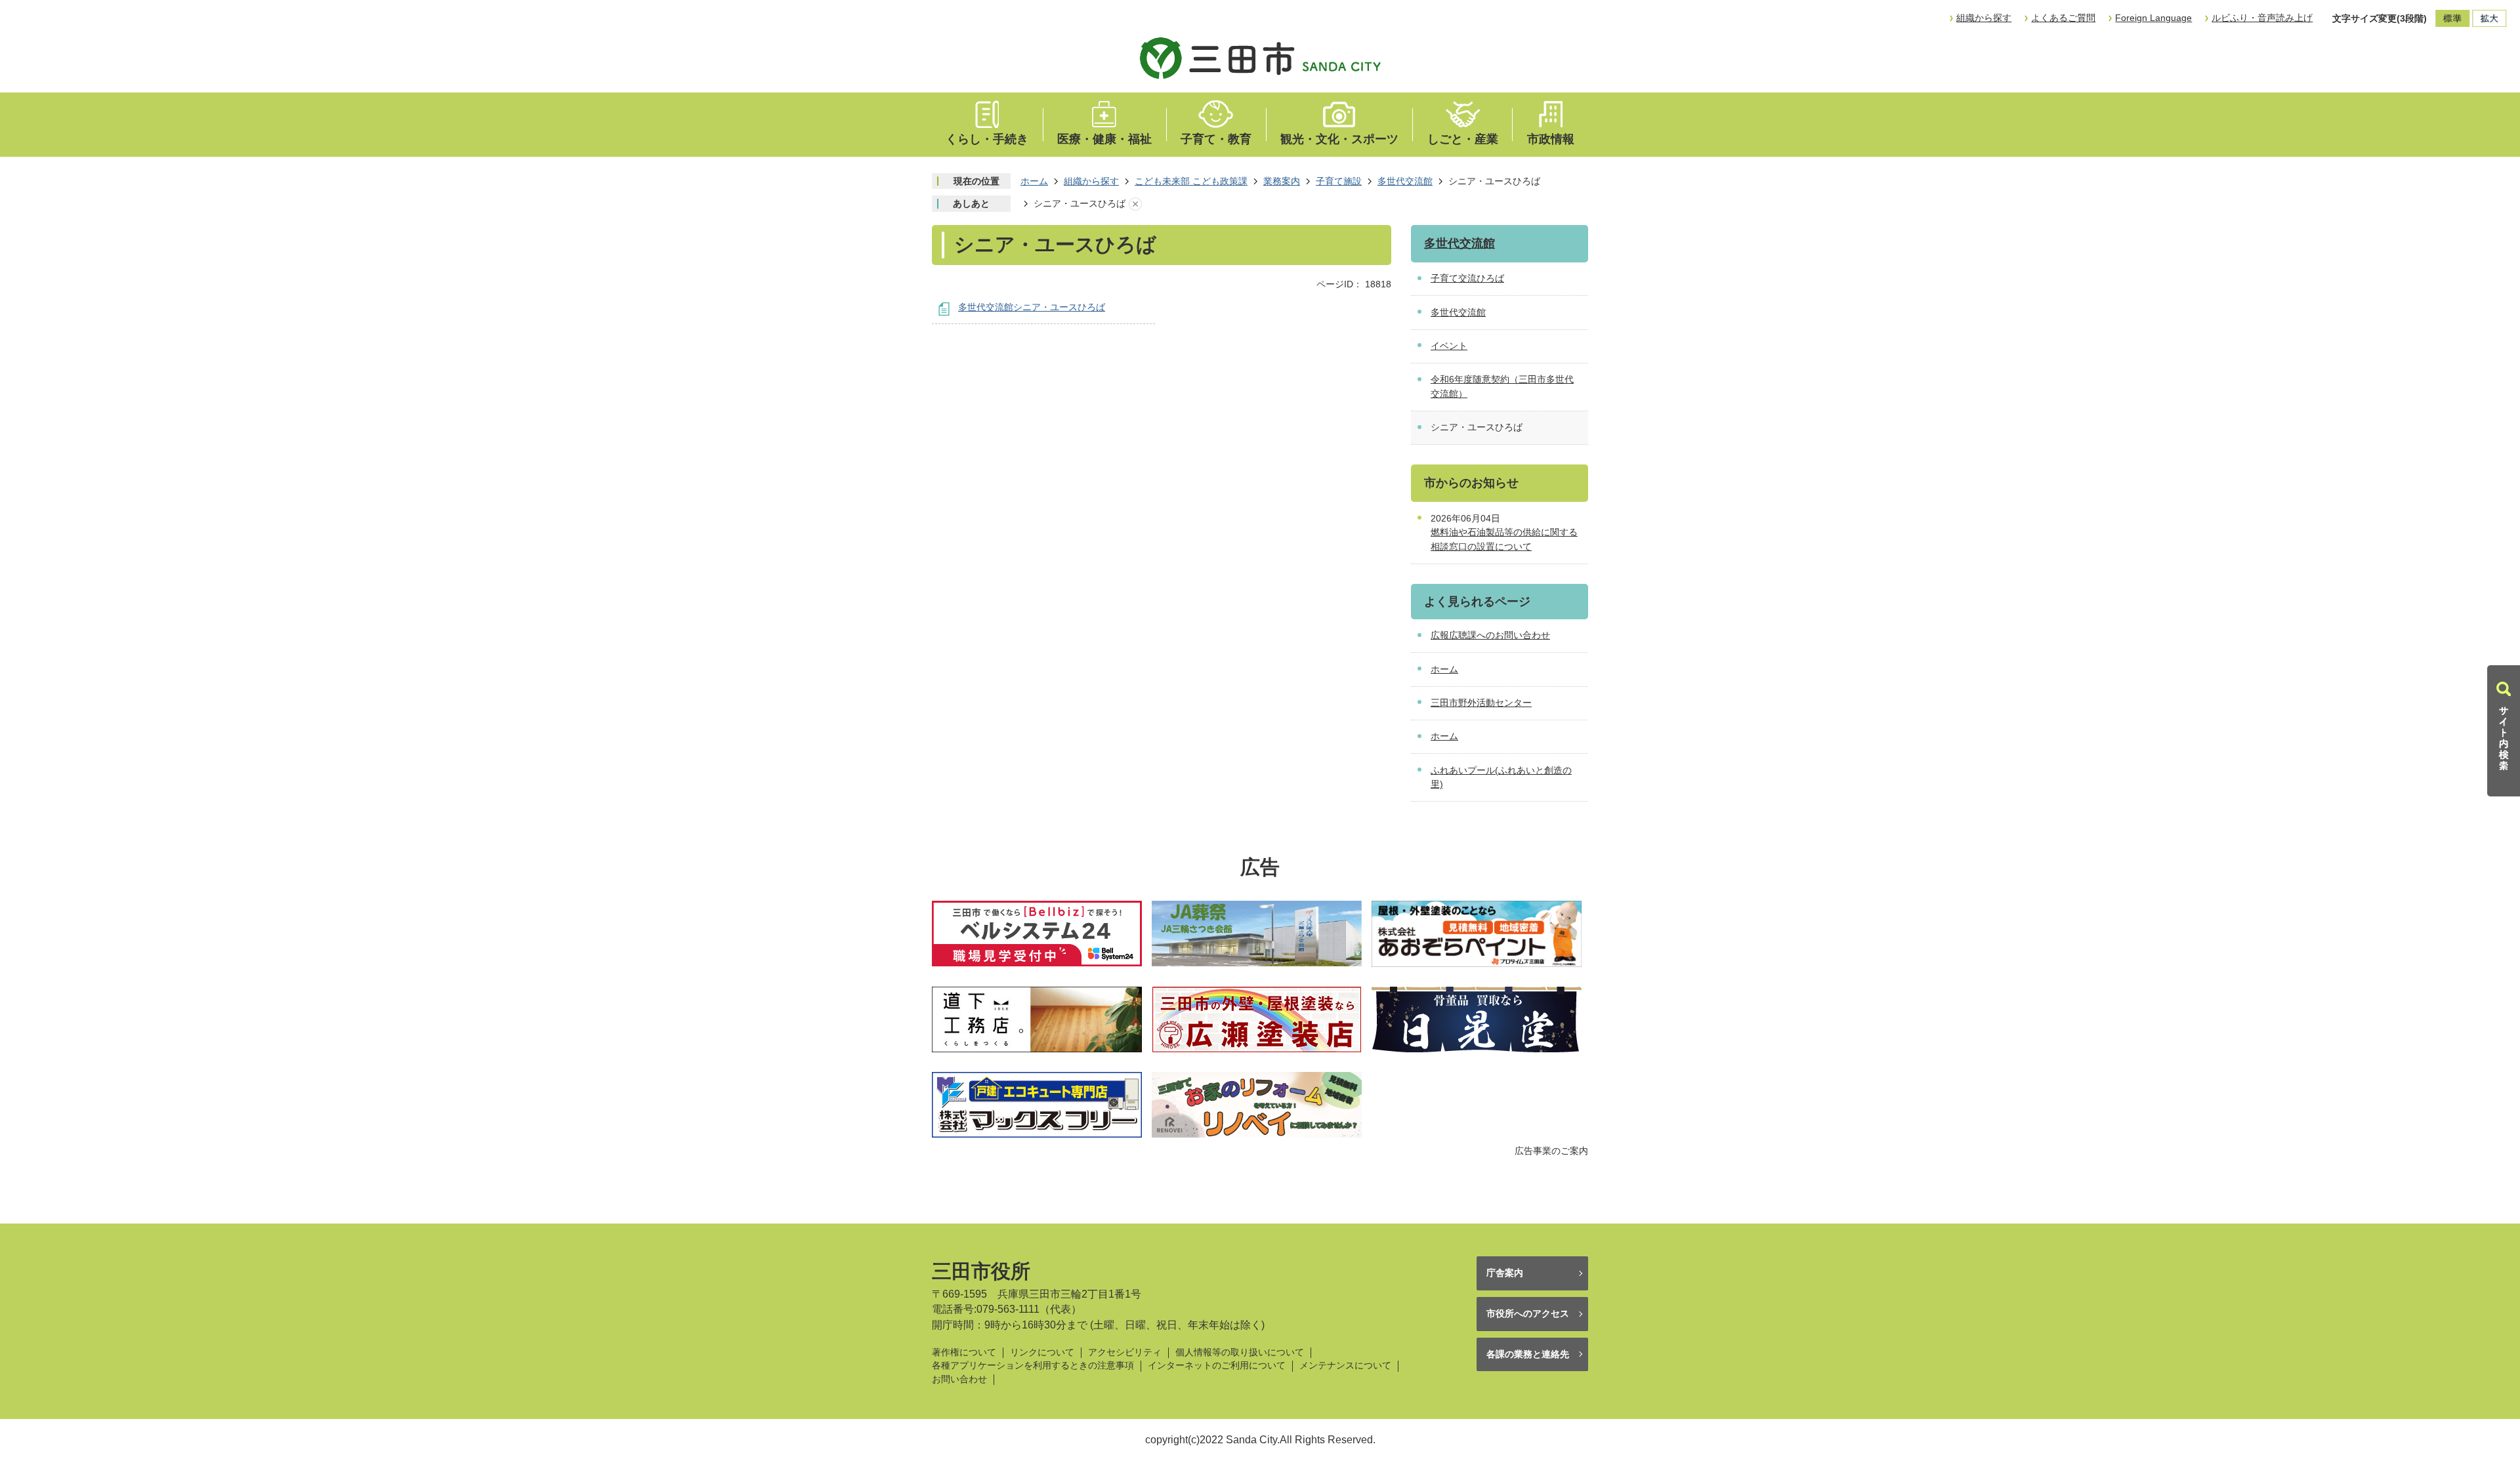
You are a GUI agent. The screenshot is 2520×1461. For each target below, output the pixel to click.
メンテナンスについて (1345, 1366)
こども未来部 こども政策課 (1191, 181)
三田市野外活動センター (1481, 703)
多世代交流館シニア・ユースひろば (1032, 307)
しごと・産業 (1463, 139)
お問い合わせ (959, 1379)
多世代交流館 (1405, 181)
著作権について (964, 1352)
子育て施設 (1339, 181)
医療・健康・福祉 (1104, 139)
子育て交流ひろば (1467, 278)
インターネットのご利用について (1217, 1366)
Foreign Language (2153, 18)
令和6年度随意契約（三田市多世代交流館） (1502, 386)
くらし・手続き (987, 139)
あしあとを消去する (1135, 204)
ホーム (1034, 181)
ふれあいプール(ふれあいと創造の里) (1501, 777)
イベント (1449, 346)
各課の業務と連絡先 (1528, 1354)
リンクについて (1042, 1352)
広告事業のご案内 (1551, 1151)
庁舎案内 (1505, 1273)
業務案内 (1282, 181)
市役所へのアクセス (1528, 1313)
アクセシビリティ (1125, 1352)
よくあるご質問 (2063, 18)
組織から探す (1984, 18)
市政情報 (1551, 139)
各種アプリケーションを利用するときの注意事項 (1033, 1366)
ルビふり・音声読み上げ (2262, 18)
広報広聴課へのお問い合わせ (1490, 635)
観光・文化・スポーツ (1339, 139)
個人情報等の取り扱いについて (1240, 1352)
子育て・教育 (1216, 139)
